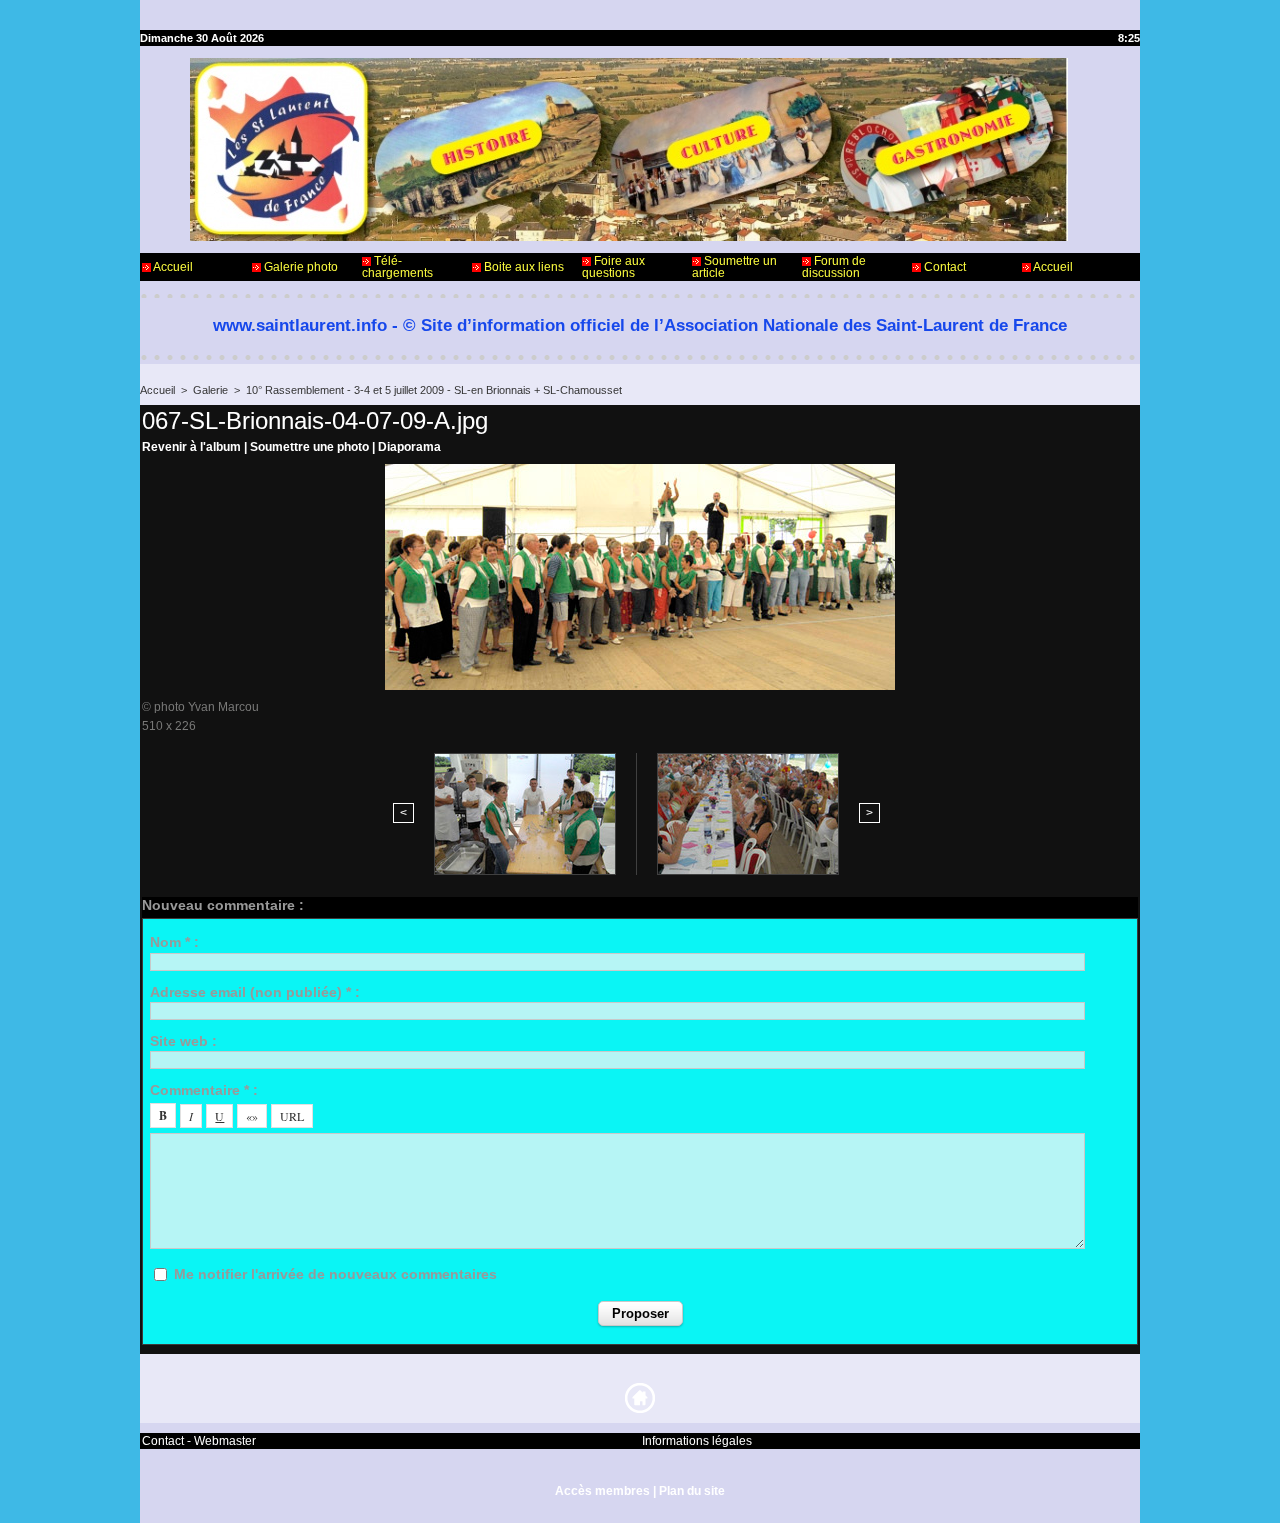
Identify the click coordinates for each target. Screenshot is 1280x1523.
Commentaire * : (204, 1090)
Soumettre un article (734, 267)
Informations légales (697, 1441)
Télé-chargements (397, 267)
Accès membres (602, 1491)
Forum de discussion (834, 267)
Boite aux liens (522, 267)
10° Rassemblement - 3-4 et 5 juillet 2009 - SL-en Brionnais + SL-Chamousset (434, 390)
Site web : (183, 1041)
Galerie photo (299, 267)
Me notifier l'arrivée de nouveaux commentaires (335, 1274)
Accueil (172, 267)
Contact (943, 267)
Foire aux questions (613, 267)
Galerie (210, 390)
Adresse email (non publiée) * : (255, 992)
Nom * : (174, 942)
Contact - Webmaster (199, 1441)
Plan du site (692, 1491)
